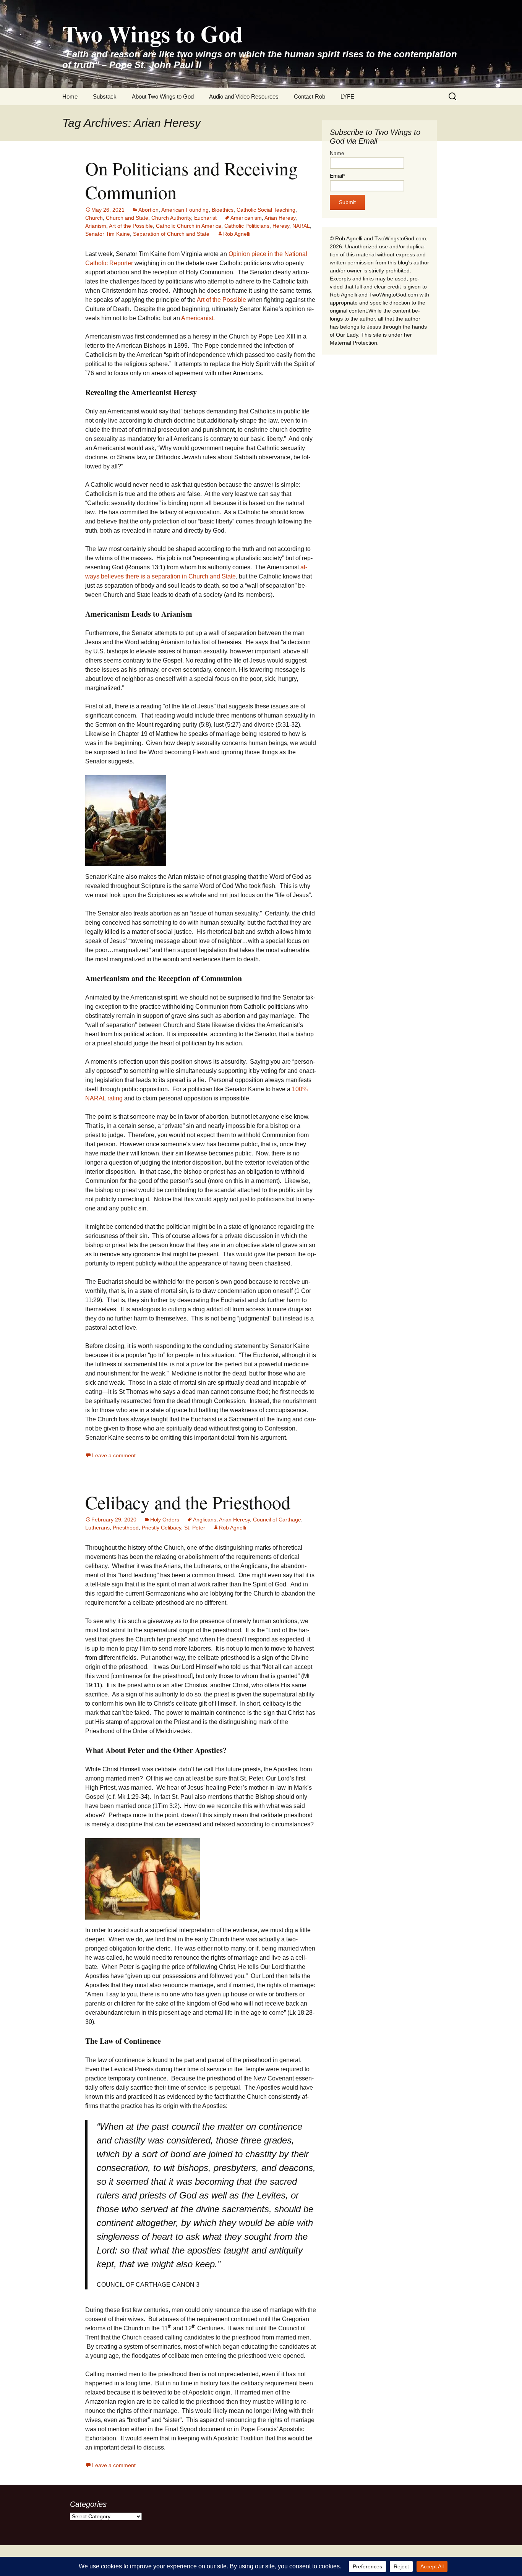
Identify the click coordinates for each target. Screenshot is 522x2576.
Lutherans (97, 1528)
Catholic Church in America (189, 226)
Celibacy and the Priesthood (188, 1502)
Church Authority (171, 218)
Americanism (246, 218)
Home (70, 96)
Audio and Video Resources (244, 96)
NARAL (301, 226)
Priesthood (126, 1528)
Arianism (96, 226)
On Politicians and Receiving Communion (191, 180)
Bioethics (223, 210)
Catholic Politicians (247, 226)
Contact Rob (310, 96)
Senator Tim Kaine (108, 234)
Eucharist (205, 218)
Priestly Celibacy (161, 1528)
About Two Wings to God (163, 96)
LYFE (347, 96)
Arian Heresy (280, 218)
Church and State (127, 218)
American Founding (185, 210)
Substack (105, 96)
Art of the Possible (131, 226)
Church (94, 218)
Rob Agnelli (237, 234)
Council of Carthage (277, 1520)
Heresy (281, 226)
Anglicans (205, 1520)
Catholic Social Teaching (266, 210)
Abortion (148, 210)
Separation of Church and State (171, 234)
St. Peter (195, 1528)
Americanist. (198, 318)
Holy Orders (165, 1520)
